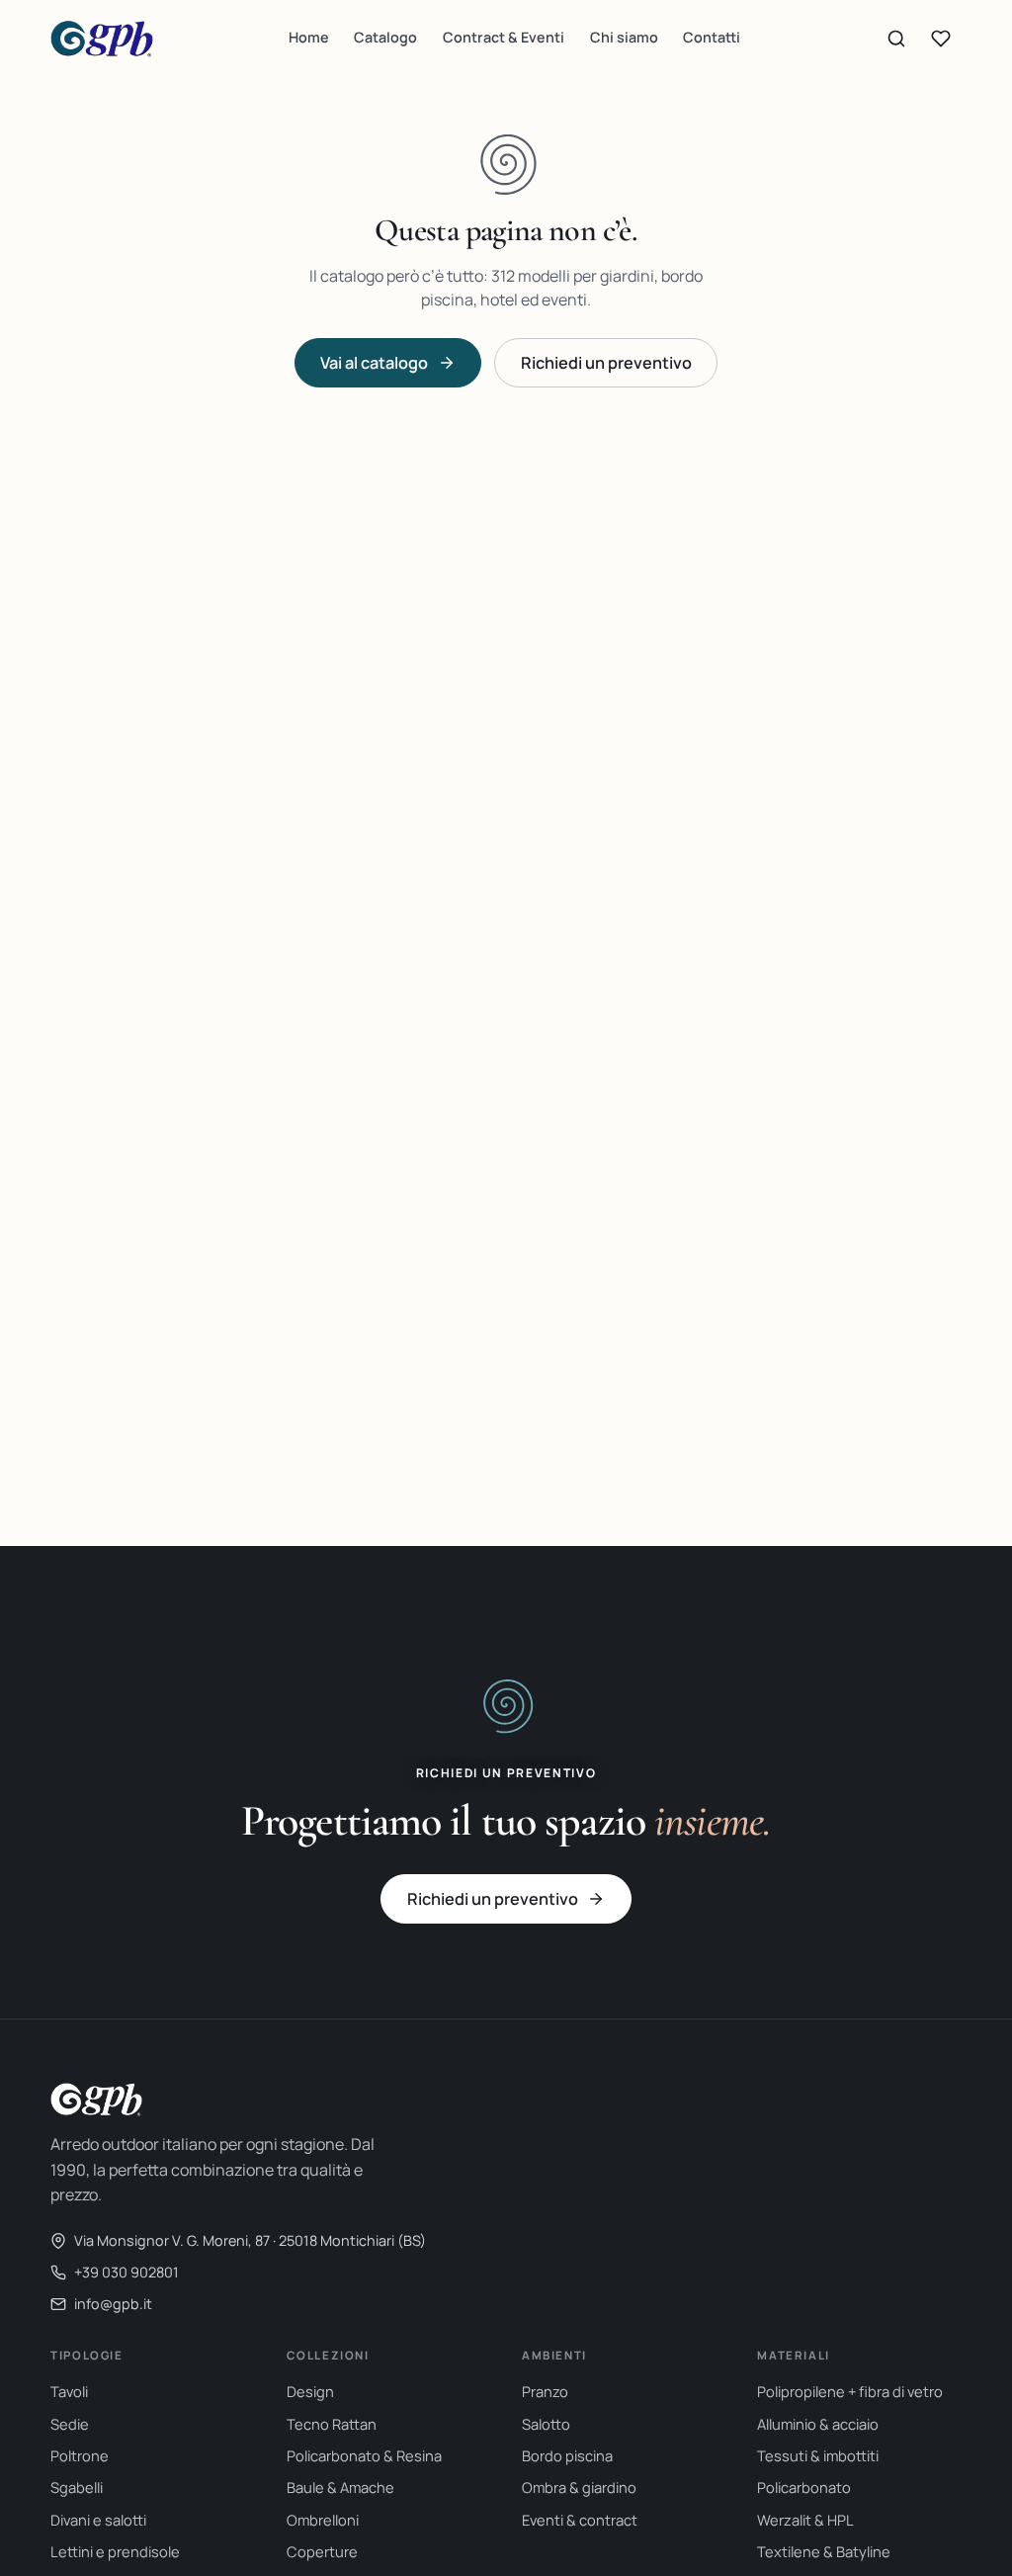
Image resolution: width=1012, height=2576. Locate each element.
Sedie (70, 2424)
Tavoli (69, 2391)
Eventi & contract (580, 2520)
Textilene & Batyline (824, 2551)
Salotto (546, 2424)
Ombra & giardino (579, 2487)
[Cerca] (896, 39)
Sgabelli (77, 2487)
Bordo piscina (567, 2455)
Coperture (322, 2551)
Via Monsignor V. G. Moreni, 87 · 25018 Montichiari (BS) (250, 2240)
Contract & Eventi (504, 37)
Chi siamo (624, 37)
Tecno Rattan (332, 2424)
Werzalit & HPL (805, 2520)
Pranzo (545, 2391)
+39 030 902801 (126, 2272)
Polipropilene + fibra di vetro (850, 2391)
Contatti (712, 37)
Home (309, 37)
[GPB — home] (102, 39)
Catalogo (385, 37)
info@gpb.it (113, 2304)
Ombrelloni (323, 2520)
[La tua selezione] (941, 39)
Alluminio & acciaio (818, 2424)
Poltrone (80, 2455)
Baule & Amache (340, 2487)
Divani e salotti (98, 2520)
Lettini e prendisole (115, 2551)
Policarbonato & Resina (364, 2455)
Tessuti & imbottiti (818, 2455)
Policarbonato (804, 2487)
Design (310, 2391)
